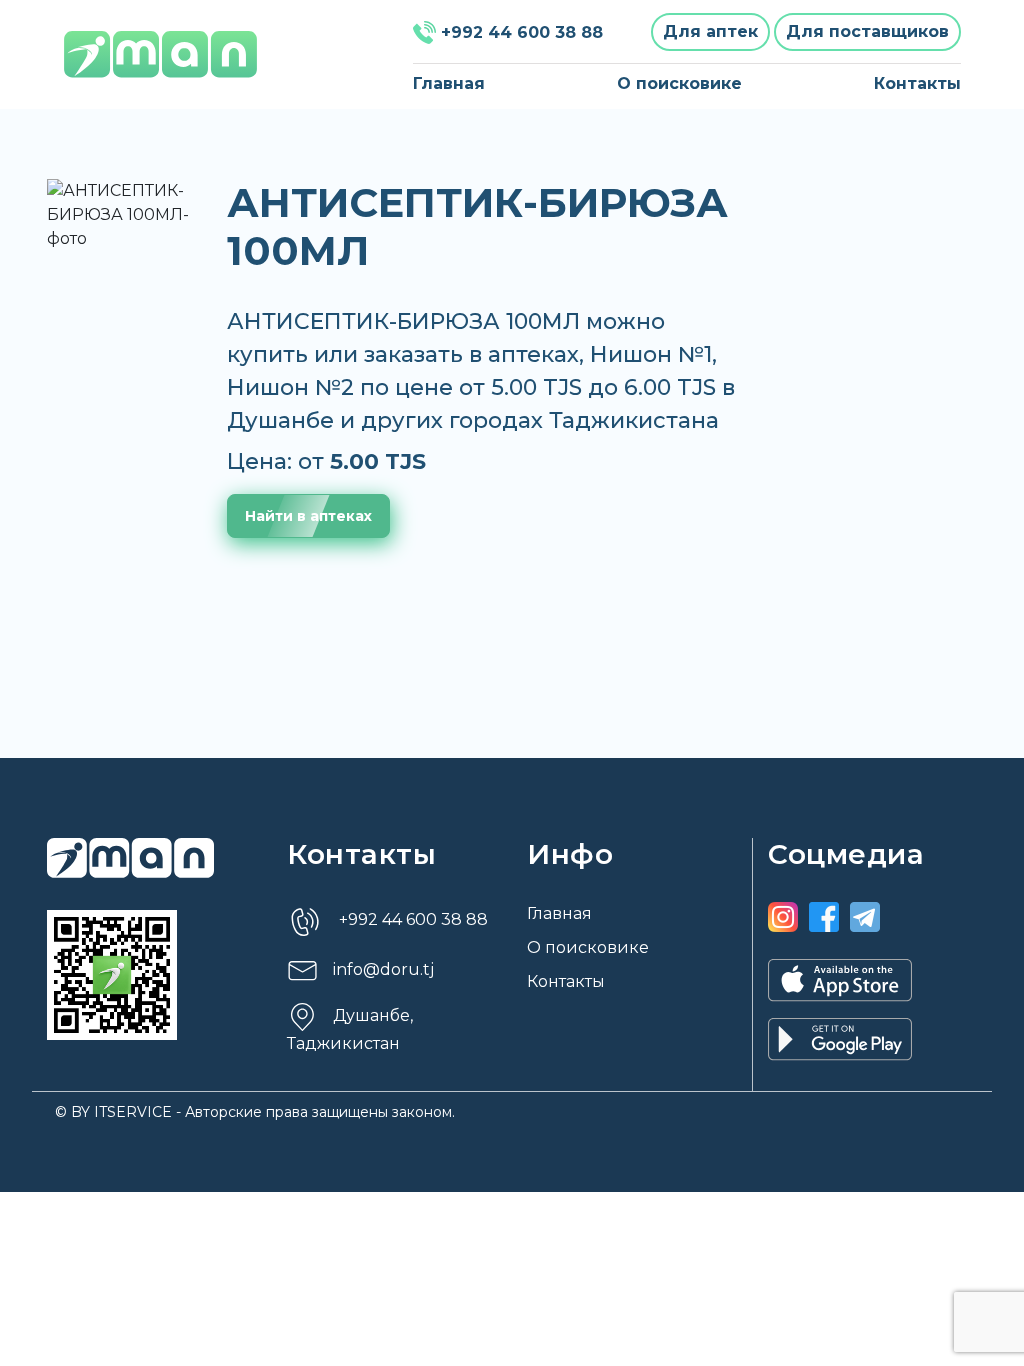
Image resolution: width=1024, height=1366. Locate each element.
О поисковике (679, 83)
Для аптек (710, 31)
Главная (449, 83)
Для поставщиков (867, 31)
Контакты (917, 83)
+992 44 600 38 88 (522, 32)
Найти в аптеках (308, 516)
